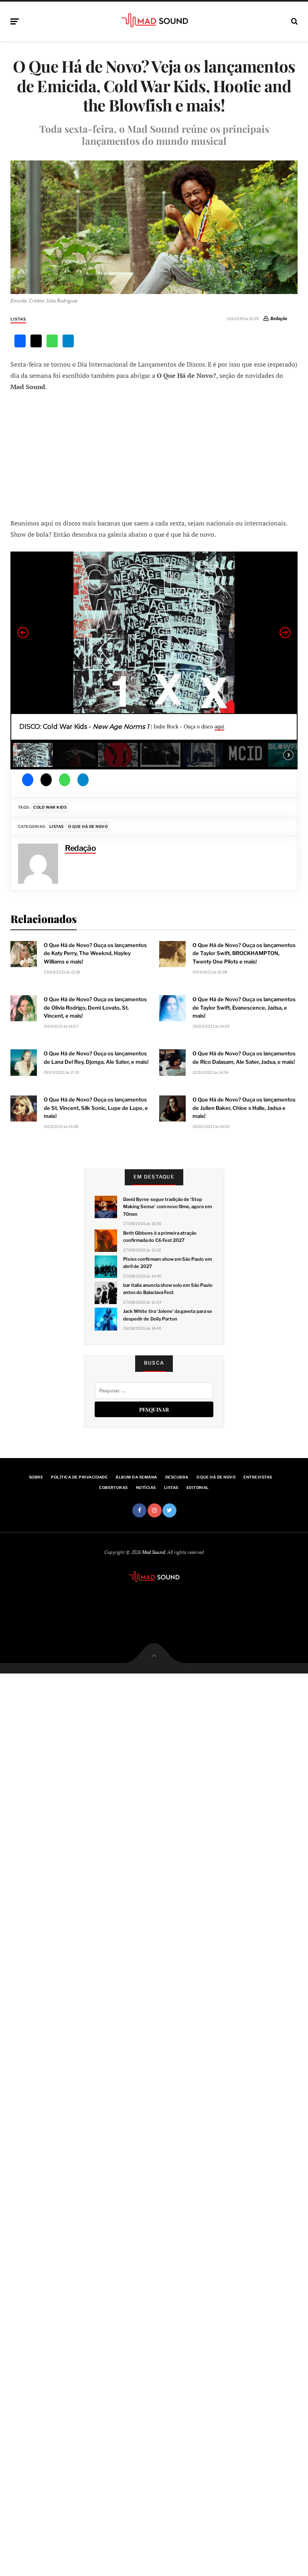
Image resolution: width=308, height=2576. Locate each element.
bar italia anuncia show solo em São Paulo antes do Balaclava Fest (168, 1289)
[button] (23, 633)
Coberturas (113, 1488)
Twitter (169, 1510)
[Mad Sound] (154, 20)
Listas (18, 319)
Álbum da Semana (136, 1477)
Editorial (198, 1488)
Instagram (155, 1510)
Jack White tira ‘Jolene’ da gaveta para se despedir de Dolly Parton (168, 1315)
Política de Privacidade (79, 1477)
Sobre (36, 1477)
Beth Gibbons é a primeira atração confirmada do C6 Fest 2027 (160, 1237)
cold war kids (50, 807)
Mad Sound (153, 1552)
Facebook (139, 1510)
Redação (279, 318)
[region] (154, 660)
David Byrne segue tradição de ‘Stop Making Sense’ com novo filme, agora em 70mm (167, 1207)
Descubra (177, 1477)
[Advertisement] (154, 454)
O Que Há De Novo (88, 827)
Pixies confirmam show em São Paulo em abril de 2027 (167, 1263)
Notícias (146, 1488)
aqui (219, 727)
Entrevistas (258, 1477)
